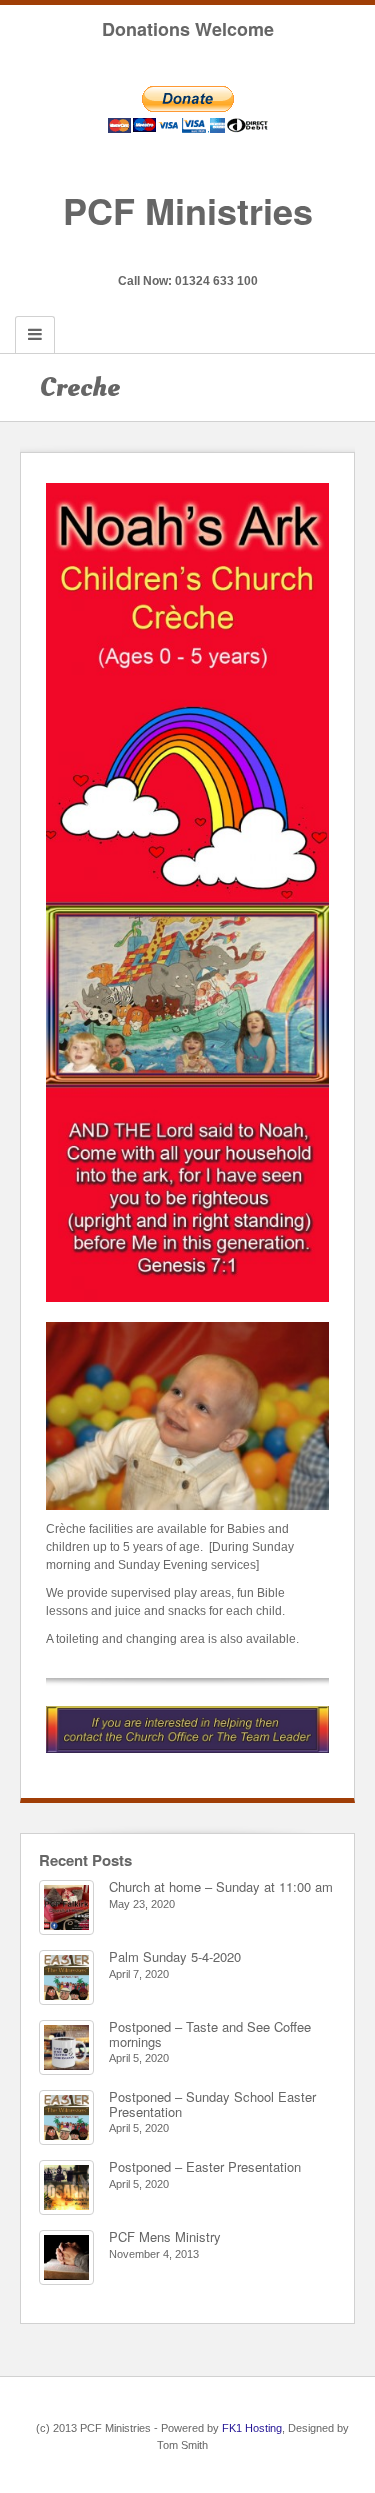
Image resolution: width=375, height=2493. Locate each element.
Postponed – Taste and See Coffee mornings (210, 2033)
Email (160, 253)
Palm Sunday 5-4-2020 (175, 1956)
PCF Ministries (188, 210)
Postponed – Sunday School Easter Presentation (212, 2103)
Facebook (187, 253)
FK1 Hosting (252, 2428)
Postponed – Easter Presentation (205, 2166)
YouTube (214, 253)
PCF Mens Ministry (165, 2236)
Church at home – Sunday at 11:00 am (221, 1886)
